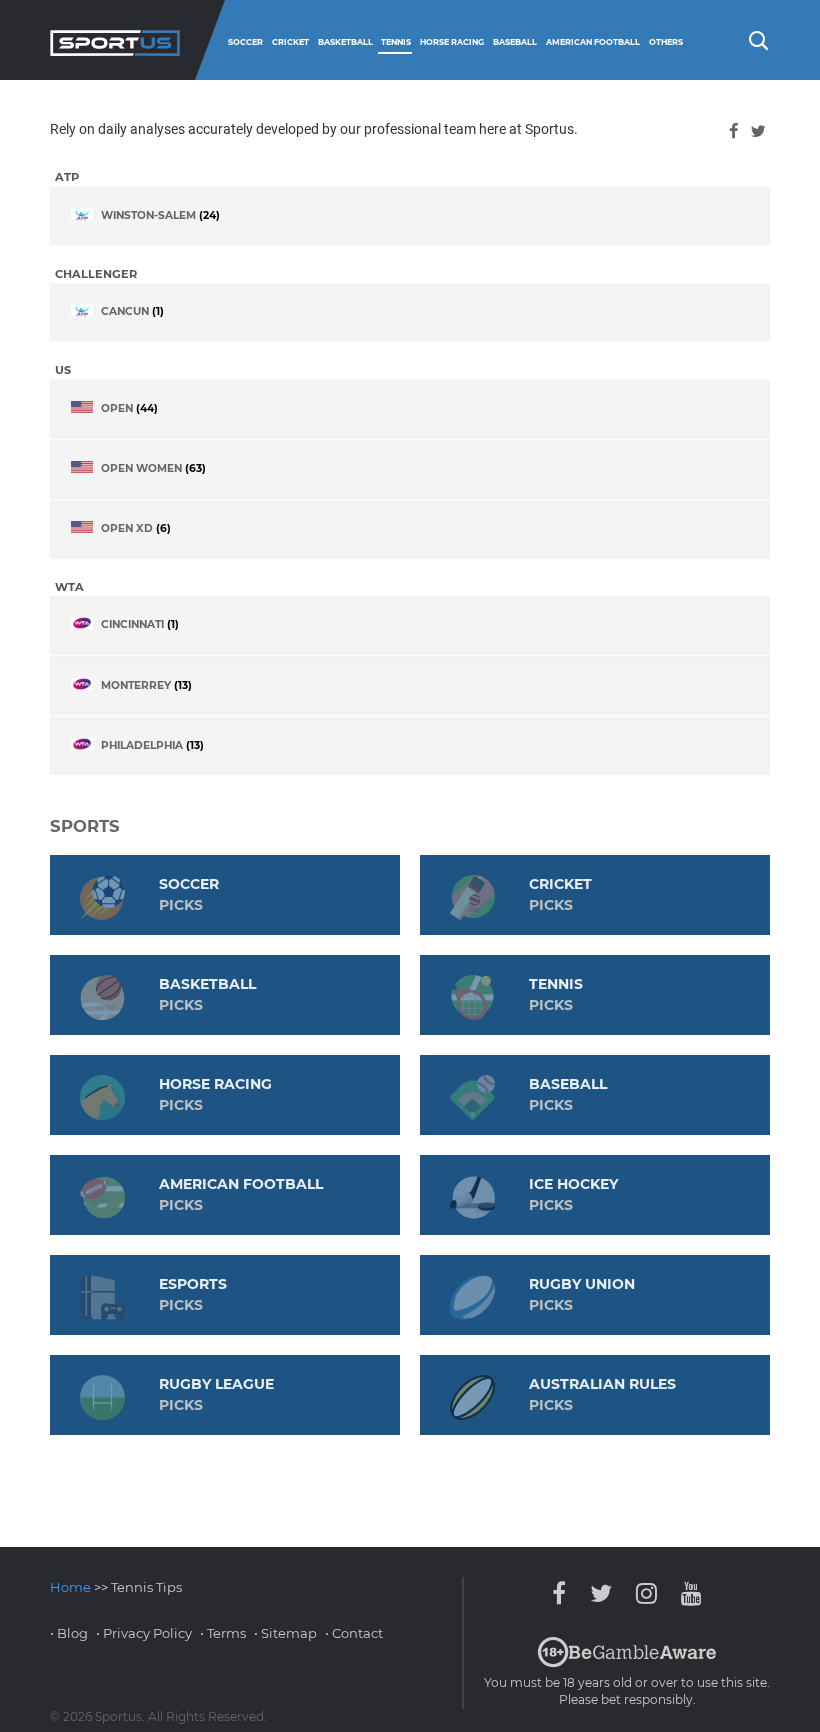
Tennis (396, 42)
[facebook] (733, 131)
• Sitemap (285, 1633)
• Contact (354, 1633)
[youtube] (686, 1593)
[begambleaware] (627, 1663)
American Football (593, 42)
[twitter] (758, 131)
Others (666, 42)
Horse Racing (452, 42)
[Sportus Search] (757, 39)
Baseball (515, 42)
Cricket (290, 42)
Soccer (245, 42)
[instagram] (646, 1593)
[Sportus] (115, 40)
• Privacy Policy (144, 1633)
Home (70, 1587)
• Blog (69, 1633)
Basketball (345, 42)
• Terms (223, 1633)
